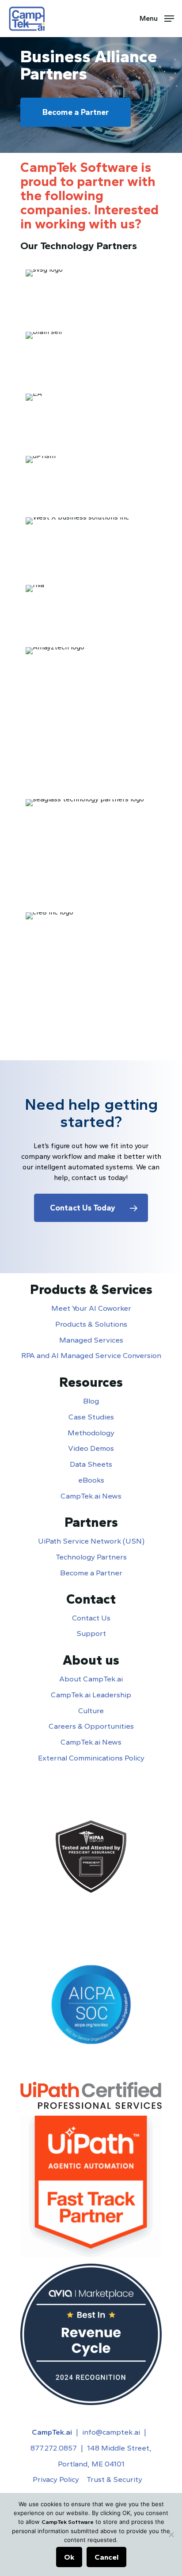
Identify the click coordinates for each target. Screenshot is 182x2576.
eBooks (91, 1480)
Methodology (91, 1433)
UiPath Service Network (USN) (91, 1541)
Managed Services (91, 1340)
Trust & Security (114, 2479)
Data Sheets (91, 1464)
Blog (91, 1401)
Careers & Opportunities (91, 1726)
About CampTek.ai (91, 1679)
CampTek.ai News (91, 1496)
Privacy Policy (56, 2479)
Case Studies (91, 1417)
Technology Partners (91, 1557)
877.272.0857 (54, 2448)
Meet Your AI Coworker (91, 1308)
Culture (91, 1711)
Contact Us (91, 1618)
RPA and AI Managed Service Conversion (91, 1355)
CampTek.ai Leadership (91, 1695)
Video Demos (91, 1448)
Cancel (106, 2557)
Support (91, 1633)
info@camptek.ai (111, 2432)
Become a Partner (91, 1573)
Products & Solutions (91, 1324)
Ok (69, 2557)
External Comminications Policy (91, 1758)
